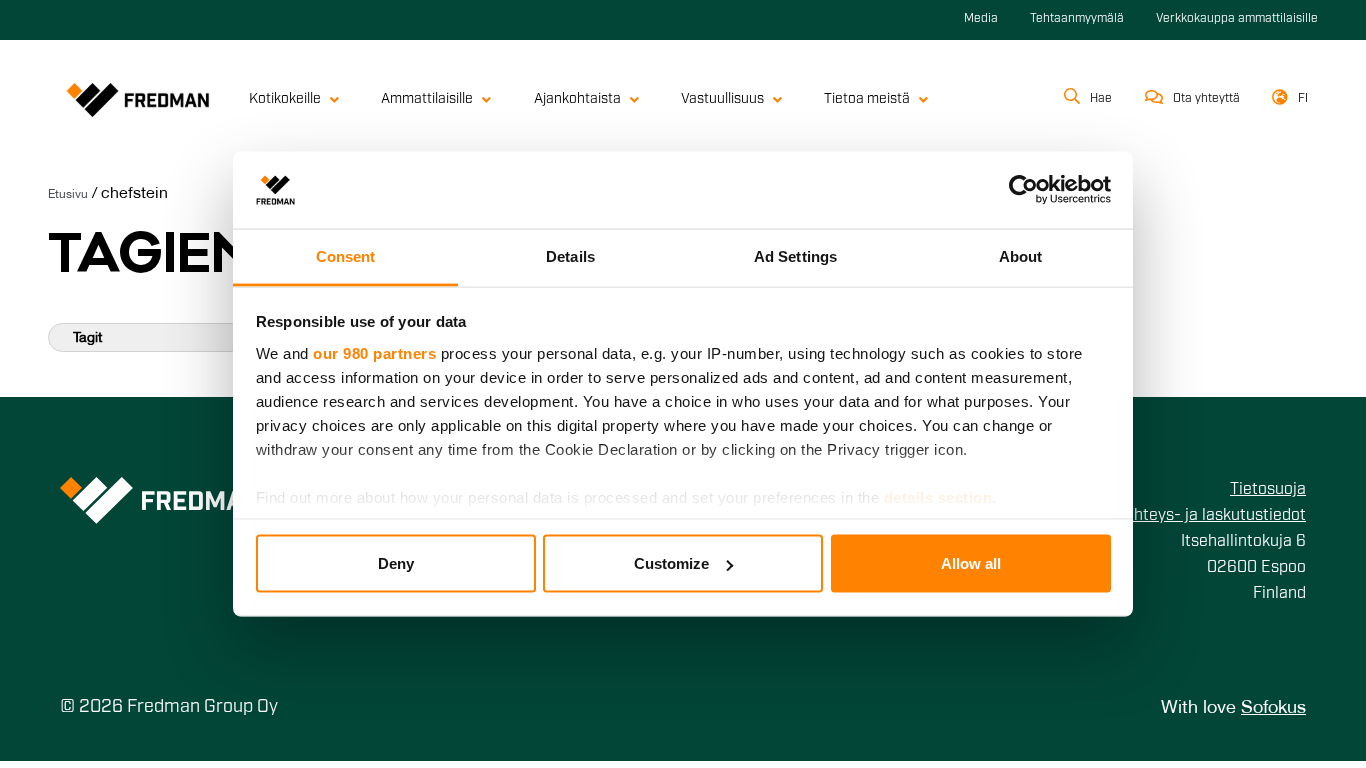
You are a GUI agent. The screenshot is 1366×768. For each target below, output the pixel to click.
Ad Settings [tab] (795, 255)
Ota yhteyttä (1206, 99)
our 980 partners (374, 352)
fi (1303, 99)
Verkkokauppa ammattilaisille (1237, 19)
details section (938, 496)
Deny (396, 563)
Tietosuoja (1268, 490)
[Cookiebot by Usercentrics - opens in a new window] (1023, 190)
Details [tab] (570, 255)
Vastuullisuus (722, 99)
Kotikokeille (285, 99)
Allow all (971, 563)
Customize (671, 563)
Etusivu (68, 194)
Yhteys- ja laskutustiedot (1215, 516)
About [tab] (1021, 255)
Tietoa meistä (867, 99)
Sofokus (1273, 708)
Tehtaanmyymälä (1077, 19)
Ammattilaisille (427, 99)
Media (981, 19)
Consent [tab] (346, 255)
